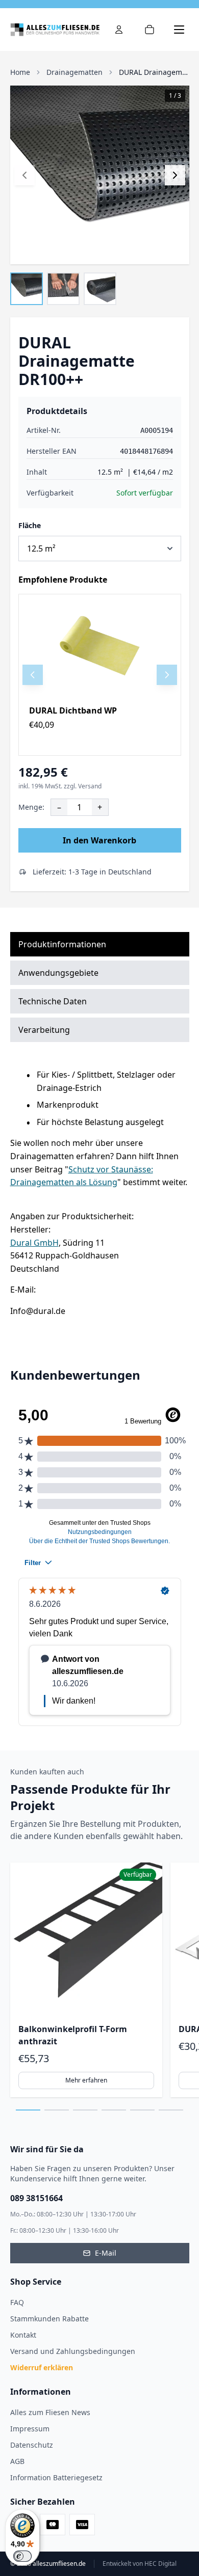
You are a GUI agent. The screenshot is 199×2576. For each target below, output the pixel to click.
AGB (17, 2461)
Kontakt (23, 2335)
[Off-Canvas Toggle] (119, 30)
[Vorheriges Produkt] (33, 675)
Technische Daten (53, 1001)
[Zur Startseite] (55, 30)
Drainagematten (74, 72)
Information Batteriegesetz (56, 2477)
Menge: (31, 807)
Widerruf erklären (42, 2367)
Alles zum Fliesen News (50, 2412)
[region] (100, 675)
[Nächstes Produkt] (167, 675)
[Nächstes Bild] (175, 175)
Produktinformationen (62, 944)
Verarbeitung (44, 1030)
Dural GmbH (34, 1243)
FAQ (17, 2302)
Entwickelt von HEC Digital (140, 2564)
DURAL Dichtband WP (73, 710)
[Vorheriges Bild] (24, 175)
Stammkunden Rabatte (49, 2319)
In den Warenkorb (99, 840)
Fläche (30, 525)
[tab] (28, 2110)
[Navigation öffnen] (179, 30)
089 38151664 (36, 2198)
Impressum (30, 2429)
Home (20, 72)
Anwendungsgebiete (58, 973)
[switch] (22, 2556)
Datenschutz (32, 2445)
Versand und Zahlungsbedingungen (73, 2351)
